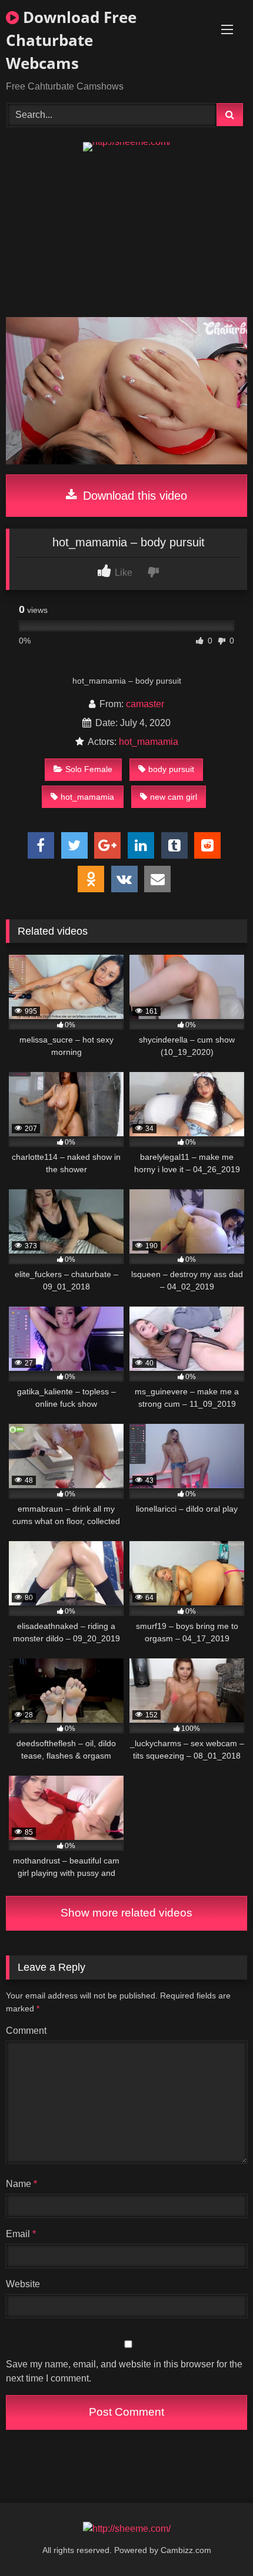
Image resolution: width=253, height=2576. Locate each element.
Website (23, 2284)
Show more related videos (126, 1913)
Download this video (133, 496)
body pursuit (171, 769)
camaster (145, 704)
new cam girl (174, 797)
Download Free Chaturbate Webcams (71, 40)
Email (21, 2234)
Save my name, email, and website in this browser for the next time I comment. (124, 2371)
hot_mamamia (149, 742)
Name (21, 2184)
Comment (26, 2031)
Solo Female (89, 769)
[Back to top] (217, 2541)
